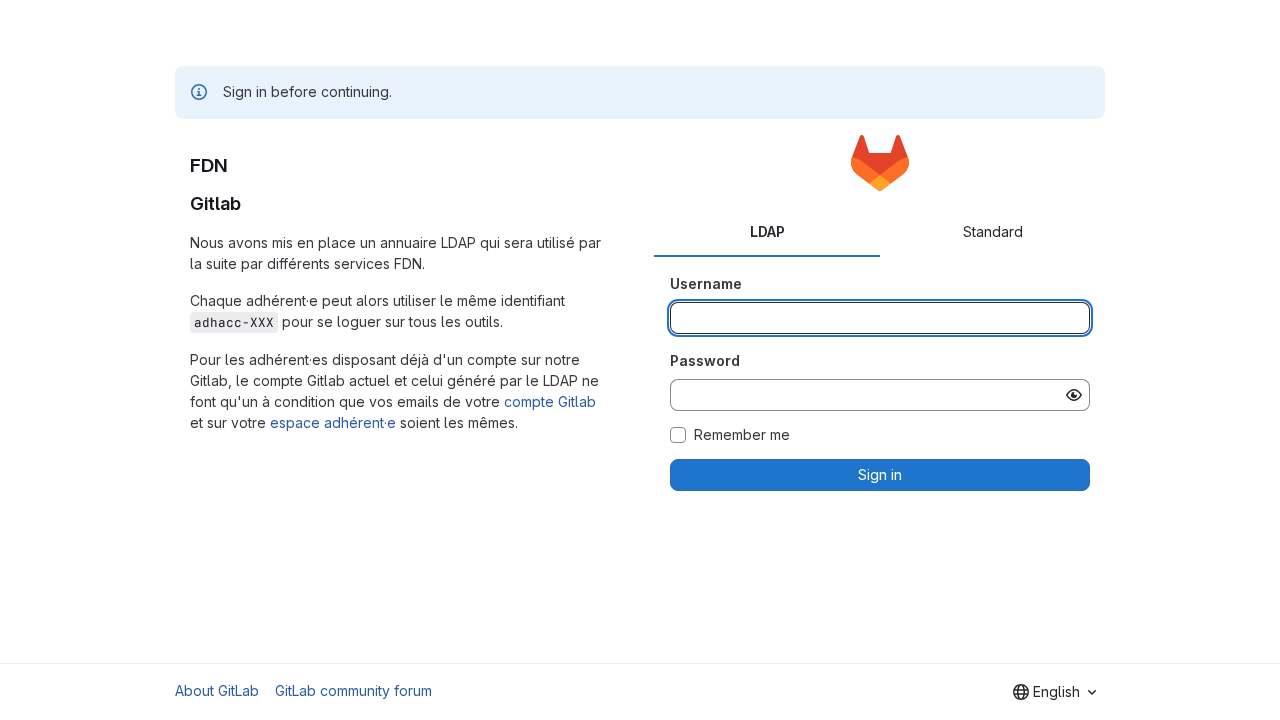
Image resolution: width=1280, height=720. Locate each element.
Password (705, 360)
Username (706, 283)
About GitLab (217, 690)
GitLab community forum (353, 690)
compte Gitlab (550, 401)
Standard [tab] (993, 231)
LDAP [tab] (767, 231)
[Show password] (1074, 395)
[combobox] (1054, 692)
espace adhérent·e (333, 422)
